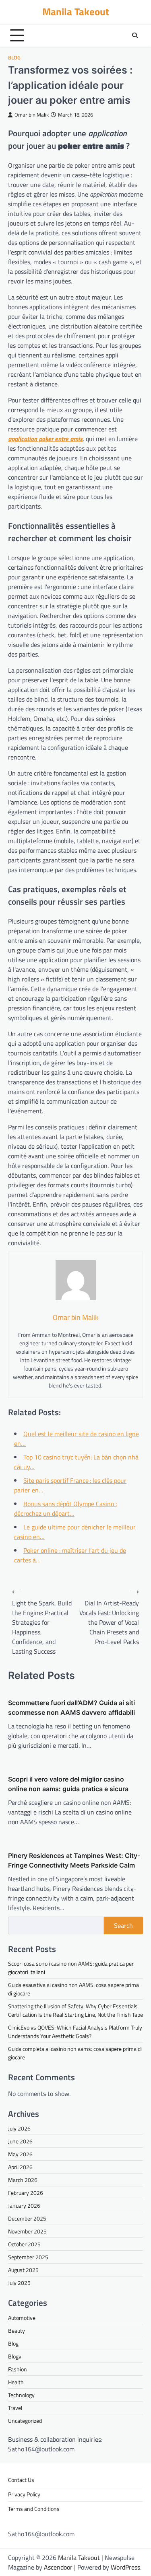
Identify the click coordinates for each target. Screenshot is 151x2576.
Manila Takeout (76, 12)
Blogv (15, 2356)
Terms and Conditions (34, 2509)
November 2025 (27, 2231)
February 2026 (26, 2193)
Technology (21, 2395)
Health (16, 2382)
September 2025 (28, 2257)
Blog (14, 58)
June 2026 (20, 2141)
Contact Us (21, 2480)
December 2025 (27, 2218)
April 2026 (20, 2167)
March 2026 (23, 2180)
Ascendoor (58, 2567)
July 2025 (19, 2283)
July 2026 (19, 2128)
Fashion (18, 2369)
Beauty (17, 2331)
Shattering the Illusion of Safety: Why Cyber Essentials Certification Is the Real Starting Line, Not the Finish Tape (75, 2010)
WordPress (125, 2567)
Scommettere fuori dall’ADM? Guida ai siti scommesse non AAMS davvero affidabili (71, 1708)
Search (123, 1925)
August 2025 (23, 2270)
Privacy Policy (24, 2494)
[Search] (135, 35)
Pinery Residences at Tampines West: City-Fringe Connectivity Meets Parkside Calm (74, 1860)
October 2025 (24, 2244)
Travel (15, 2408)
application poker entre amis (45, 439)
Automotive (22, 2318)
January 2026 (24, 2206)
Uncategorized (25, 2421)
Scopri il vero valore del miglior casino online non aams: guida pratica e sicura (68, 1784)
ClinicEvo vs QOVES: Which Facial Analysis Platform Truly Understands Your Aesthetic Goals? (75, 2032)
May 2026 (20, 2154)
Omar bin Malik (32, 115)
